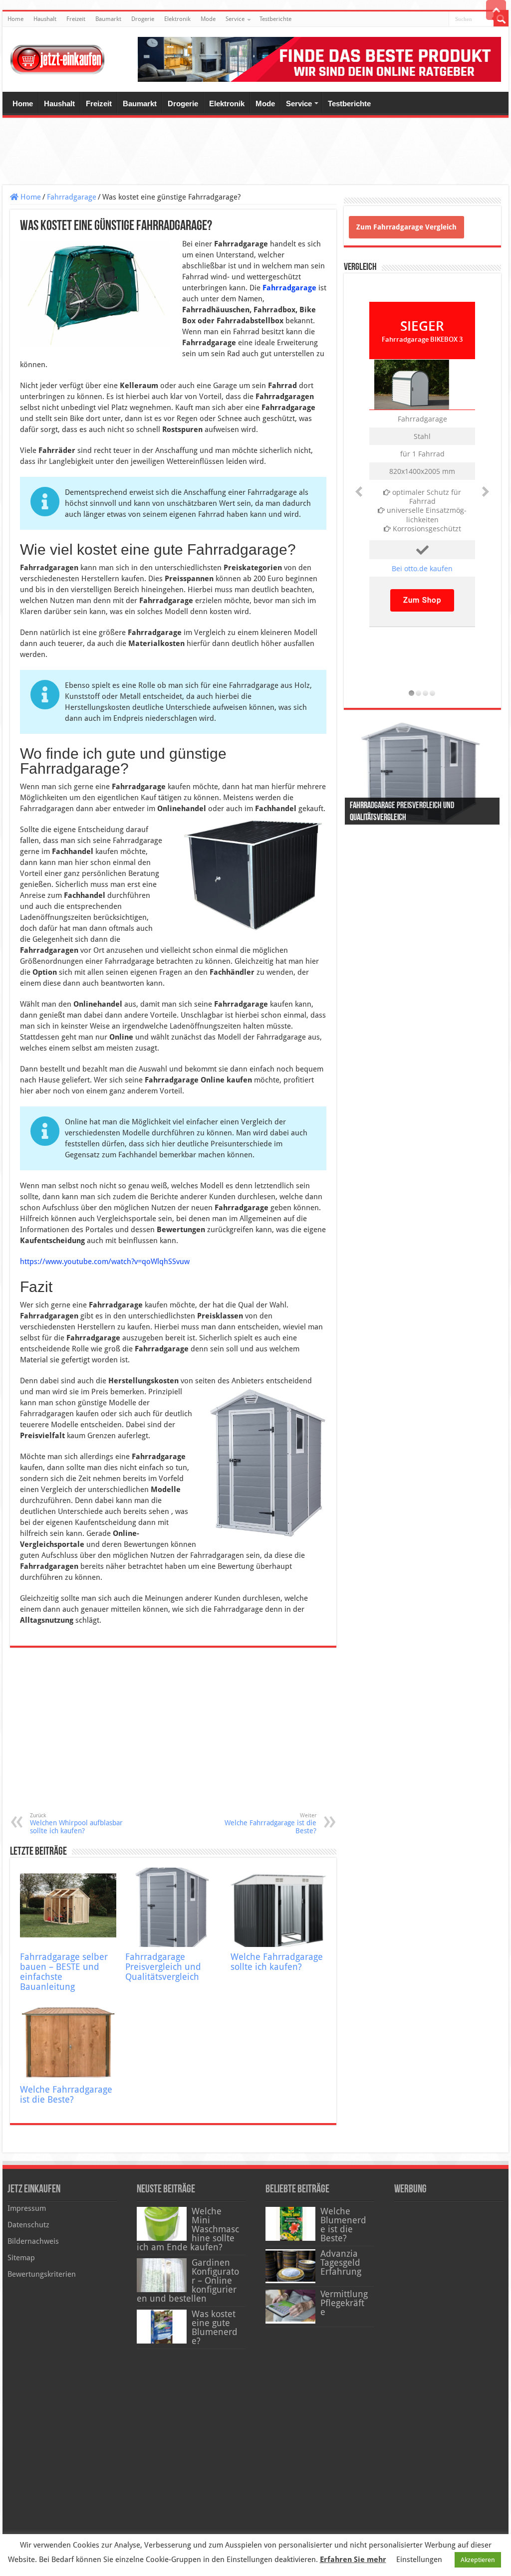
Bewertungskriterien (42, 2274)
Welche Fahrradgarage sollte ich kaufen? (277, 1962)
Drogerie (143, 19)
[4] (433, 692)
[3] (426, 692)
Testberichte (275, 19)
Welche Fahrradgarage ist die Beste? (270, 1824)
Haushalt (45, 19)
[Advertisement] (255, 153)
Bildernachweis (33, 2241)
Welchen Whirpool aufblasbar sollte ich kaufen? (76, 1824)
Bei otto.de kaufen (422, 568)
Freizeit (76, 19)
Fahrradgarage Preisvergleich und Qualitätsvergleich (163, 1967)
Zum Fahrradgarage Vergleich (406, 227)
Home (15, 19)
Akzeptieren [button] (478, 2560)
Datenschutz (28, 2225)
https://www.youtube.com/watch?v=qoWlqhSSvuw (105, 1262)
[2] (419, 692)
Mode (208, 19)
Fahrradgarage (72, 197)
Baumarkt (108, 19)
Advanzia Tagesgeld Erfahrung (341, 2263)
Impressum (27, 2208)
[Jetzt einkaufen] (57, 57)
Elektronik (177, 19)
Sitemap (21, 2258)
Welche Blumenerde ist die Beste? (343, 2225)
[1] (412, 692)
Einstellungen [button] (419, 2560)
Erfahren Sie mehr (353, 2560)
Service (235, 19)
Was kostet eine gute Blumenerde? (215, 2328)
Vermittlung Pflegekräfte (344, 2303)
